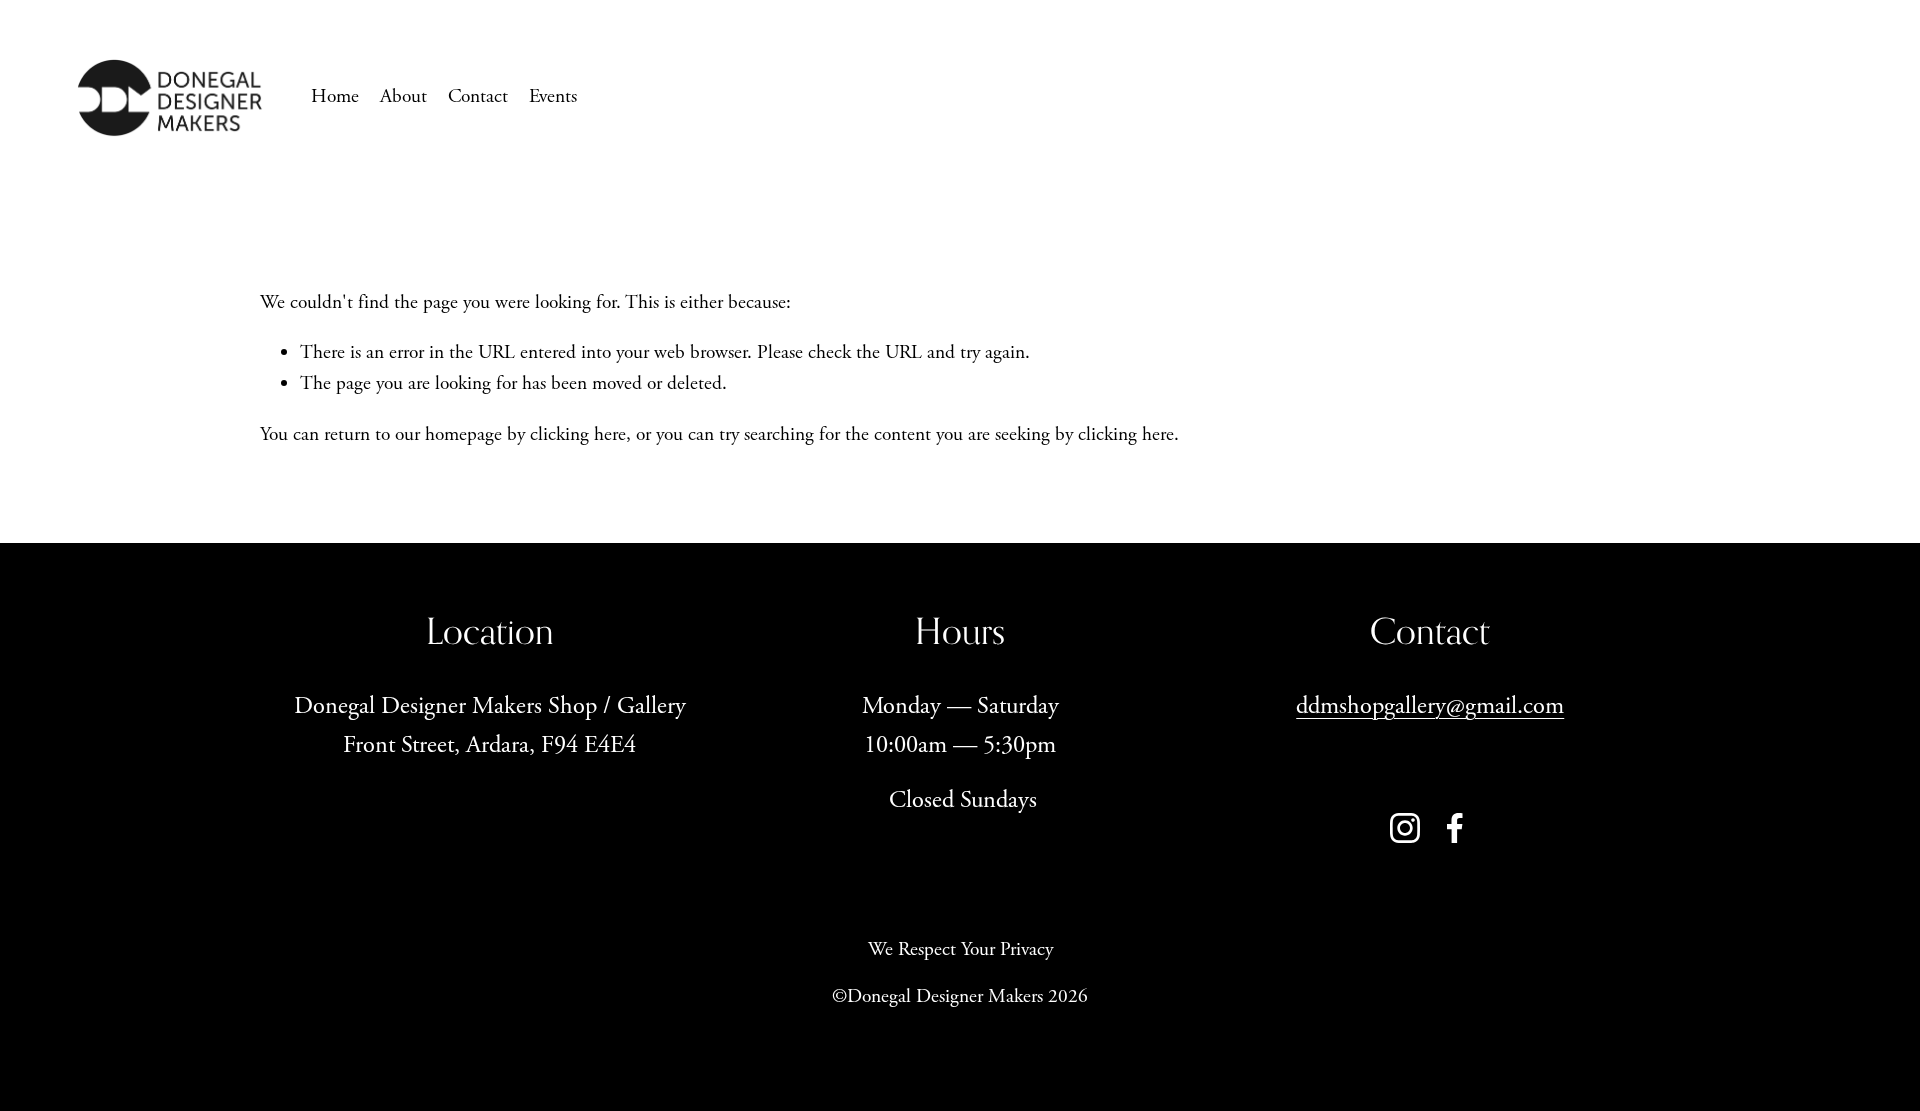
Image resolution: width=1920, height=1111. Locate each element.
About (403, 96)
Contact (478, 96)
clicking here (578, 434)
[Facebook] (1455, 828)
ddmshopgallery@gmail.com (1430, 706)
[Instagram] (1405, 828)
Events (553, 96)
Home (335, 96)
